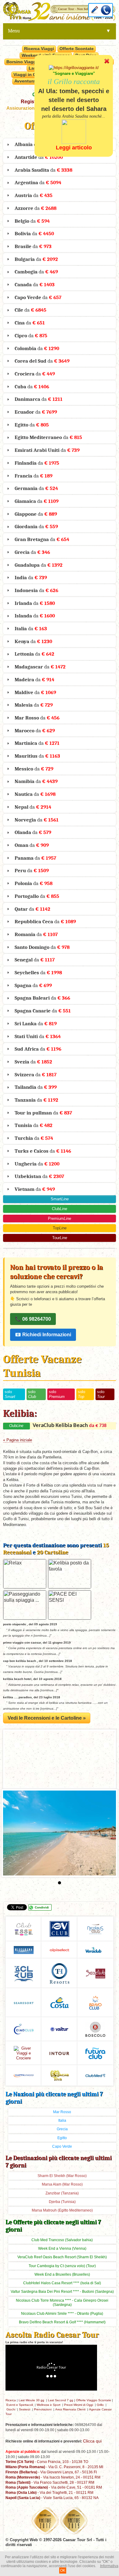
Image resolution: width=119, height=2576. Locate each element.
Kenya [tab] (33, 641)
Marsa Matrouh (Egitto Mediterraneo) (62, 2210)
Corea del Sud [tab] (42, 361)
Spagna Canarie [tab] (43, 1011)
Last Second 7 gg (61, 2400)
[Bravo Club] (95, 2002)
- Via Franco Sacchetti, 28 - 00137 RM (50, 2482)
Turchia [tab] (34, 1138)
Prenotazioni (43, 2409)
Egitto (62, 2138)
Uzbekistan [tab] (39, 1176)
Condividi (42, 1907)
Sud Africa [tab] (38, 1049)
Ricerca (11, 2400)
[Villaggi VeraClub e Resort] (95, 1950)
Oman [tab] (32, 845)
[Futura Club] (95, 2053)
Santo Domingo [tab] (42, 947)
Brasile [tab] (33, 246)
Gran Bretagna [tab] (42, 539)
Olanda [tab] (33, 832)
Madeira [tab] (34, 679)
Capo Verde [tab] (38, 297)
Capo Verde (62, 2146)
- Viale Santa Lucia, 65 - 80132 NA (52, 2498)
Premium (60, 1218)
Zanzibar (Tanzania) (62, 2193)
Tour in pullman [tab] (43, 1113)
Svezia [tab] (33, 1062)
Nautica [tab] (35, 794)
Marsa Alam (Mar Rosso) (62, 2184)
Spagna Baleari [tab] (42, 998)
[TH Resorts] (60, 1973)
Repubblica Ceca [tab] (45, 921)
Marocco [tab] (35, 730)
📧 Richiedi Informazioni (43, 1335)
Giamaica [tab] (37, 501)
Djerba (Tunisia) (62, 2202)
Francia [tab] (34, 476)
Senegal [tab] (35, 960)
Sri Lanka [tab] (36, 1023)
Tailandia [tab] (36, 1087)
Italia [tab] (31, 628)
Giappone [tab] (36, 514)
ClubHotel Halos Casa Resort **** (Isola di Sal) (62, 2283)
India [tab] (31, 577)
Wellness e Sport (49, 2405)
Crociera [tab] (35, 374)
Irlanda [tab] (35, 603)
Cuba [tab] (32, 386)
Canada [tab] (35, 284)
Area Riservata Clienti (70, 2409)
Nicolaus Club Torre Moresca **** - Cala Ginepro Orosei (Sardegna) (62, 2303)
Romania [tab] (36, 934)
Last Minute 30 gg (31, 2400)
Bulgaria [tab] (36, 259)
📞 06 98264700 (33, 1319)
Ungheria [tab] (37, 1164)
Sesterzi (25, 2409)
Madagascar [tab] (40, 667)
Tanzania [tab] (36, 1100)
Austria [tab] (34, 195)
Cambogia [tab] (36, 272)
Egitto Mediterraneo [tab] (48, 437)
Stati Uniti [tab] (38, 1036)
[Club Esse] (24, 1928)
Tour (60, 1238)
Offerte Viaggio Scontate (94, 2400)
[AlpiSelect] (60, 1950)
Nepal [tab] (33, 807)
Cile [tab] (31, 310)
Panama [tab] (35, 858)
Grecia (62, 2129)
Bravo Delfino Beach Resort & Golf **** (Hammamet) (62, 2322)
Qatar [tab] (32, 909)
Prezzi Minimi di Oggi (79, 2405)
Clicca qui (92, 2441)
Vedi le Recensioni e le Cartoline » (47, 1718)
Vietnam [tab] (35, 1189)
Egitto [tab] (32, 425)
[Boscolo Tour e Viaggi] (95, 2029)
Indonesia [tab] (36, 590)
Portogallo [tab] (37, 896)
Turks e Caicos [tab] (43, 1151)
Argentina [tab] (38, 182)
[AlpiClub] (24, 1973)
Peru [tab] (32, 870)
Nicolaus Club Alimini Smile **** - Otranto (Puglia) (62, 2314)
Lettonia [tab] (34, 654)
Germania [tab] (36, 488)
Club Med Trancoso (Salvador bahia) (62, 2240)
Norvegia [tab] (37, 820)
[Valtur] (60, 2029)
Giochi (11, 2409)
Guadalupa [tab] (39, 565)
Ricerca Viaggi (39, 49)
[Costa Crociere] (60, 2002)
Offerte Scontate (77, 49)
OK (63, 2571)
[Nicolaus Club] (95, 1928)
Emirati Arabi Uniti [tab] (47, 450)
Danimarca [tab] (39, 399)
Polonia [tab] (34, 883)
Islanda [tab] (35, 616)
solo (10, 1394)
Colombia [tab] (37, 348)
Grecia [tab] (32, 552)
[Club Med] (95, 2075)
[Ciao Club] (24, 2029)
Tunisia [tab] (34, 1125)
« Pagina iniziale (18, 1440)
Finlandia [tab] (37, 463)
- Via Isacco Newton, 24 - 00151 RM (53, 2477)
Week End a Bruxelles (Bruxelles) (62, 2274)
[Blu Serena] (24, 1950)
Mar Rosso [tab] (37, 718)
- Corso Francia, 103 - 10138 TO (47, 2462)
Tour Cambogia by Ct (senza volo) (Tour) (62, 2266)
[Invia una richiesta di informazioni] (95, 10)
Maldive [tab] (35, 692)
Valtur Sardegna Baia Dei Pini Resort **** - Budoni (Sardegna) (62, 2292)
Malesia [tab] (34, 705)
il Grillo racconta (74, 82)
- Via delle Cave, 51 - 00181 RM (54, 2487)
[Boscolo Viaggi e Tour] (24, 2053)
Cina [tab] (30, 323)
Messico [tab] (34, 769)
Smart (60, 1199)
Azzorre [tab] (36, 208)
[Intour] (59, 2053)
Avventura (25, 81)
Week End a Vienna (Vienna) (62, 2249)
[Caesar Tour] (60, 2075)
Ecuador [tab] (36, 412)
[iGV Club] (60, 1928)
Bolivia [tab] (34, 233)
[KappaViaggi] (24, 2075)
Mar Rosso (62, 2112)
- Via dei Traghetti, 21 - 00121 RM (49, 2492)
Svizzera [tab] (36, 1074)
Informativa (109, 2566)
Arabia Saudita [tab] (43, 170)
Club (60, 1209)
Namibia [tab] (36, 781)
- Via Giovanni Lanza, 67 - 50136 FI (51, 2472)
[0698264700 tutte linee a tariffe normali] (106, 10)
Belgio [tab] (32, 221)
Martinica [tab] (37, 743)
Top (60, 1228)
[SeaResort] (24, 2003)
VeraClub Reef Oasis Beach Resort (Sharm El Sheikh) (62, 2257)
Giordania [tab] (36, 526)
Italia (62, 2120)
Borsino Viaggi (22, 62)
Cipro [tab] (31, 335)
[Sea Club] (95, 1973)
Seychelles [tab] (38, 972)
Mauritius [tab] (37, 756)
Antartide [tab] (39, 157)
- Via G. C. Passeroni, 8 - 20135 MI (54, 2467)
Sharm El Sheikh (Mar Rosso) (62, 2176)
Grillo (100, 2405)
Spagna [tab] (33, 985)
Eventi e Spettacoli (20, 2405)
